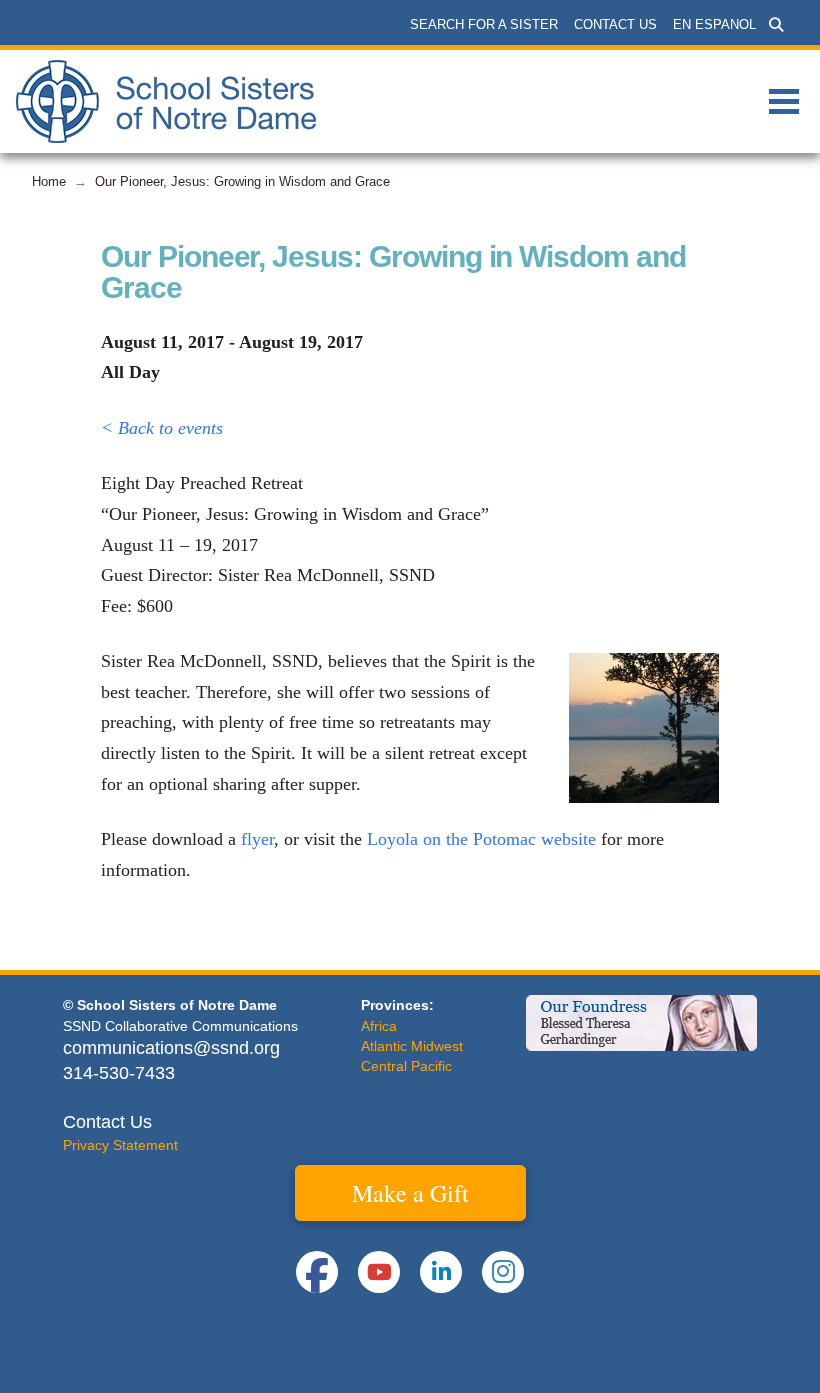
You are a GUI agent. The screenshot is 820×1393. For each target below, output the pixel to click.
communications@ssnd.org (171, 1048)
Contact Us (107, 1122)
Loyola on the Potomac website (481, 839)
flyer (257, 839)
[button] (776, 25)
